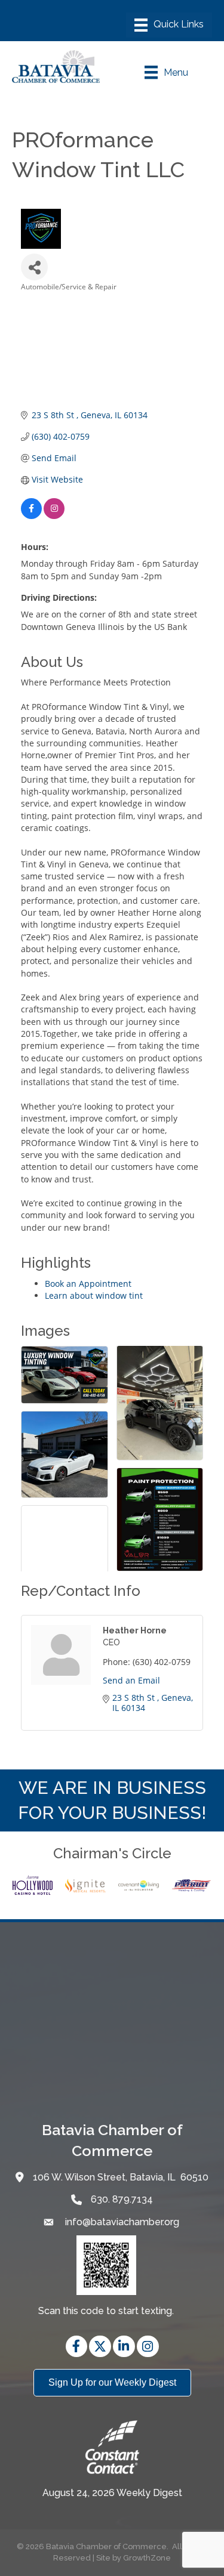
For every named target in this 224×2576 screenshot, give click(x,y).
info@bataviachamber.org (121, 2222)
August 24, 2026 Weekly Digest (112, 2493)
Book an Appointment (88, 1284)
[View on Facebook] (31, 516)
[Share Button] (34, 267)
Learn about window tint (94, 1295)
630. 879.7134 (122, 2199)
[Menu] (169, 25)
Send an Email (131, 1680)
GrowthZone (147, 2558)
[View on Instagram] (54, 516)
